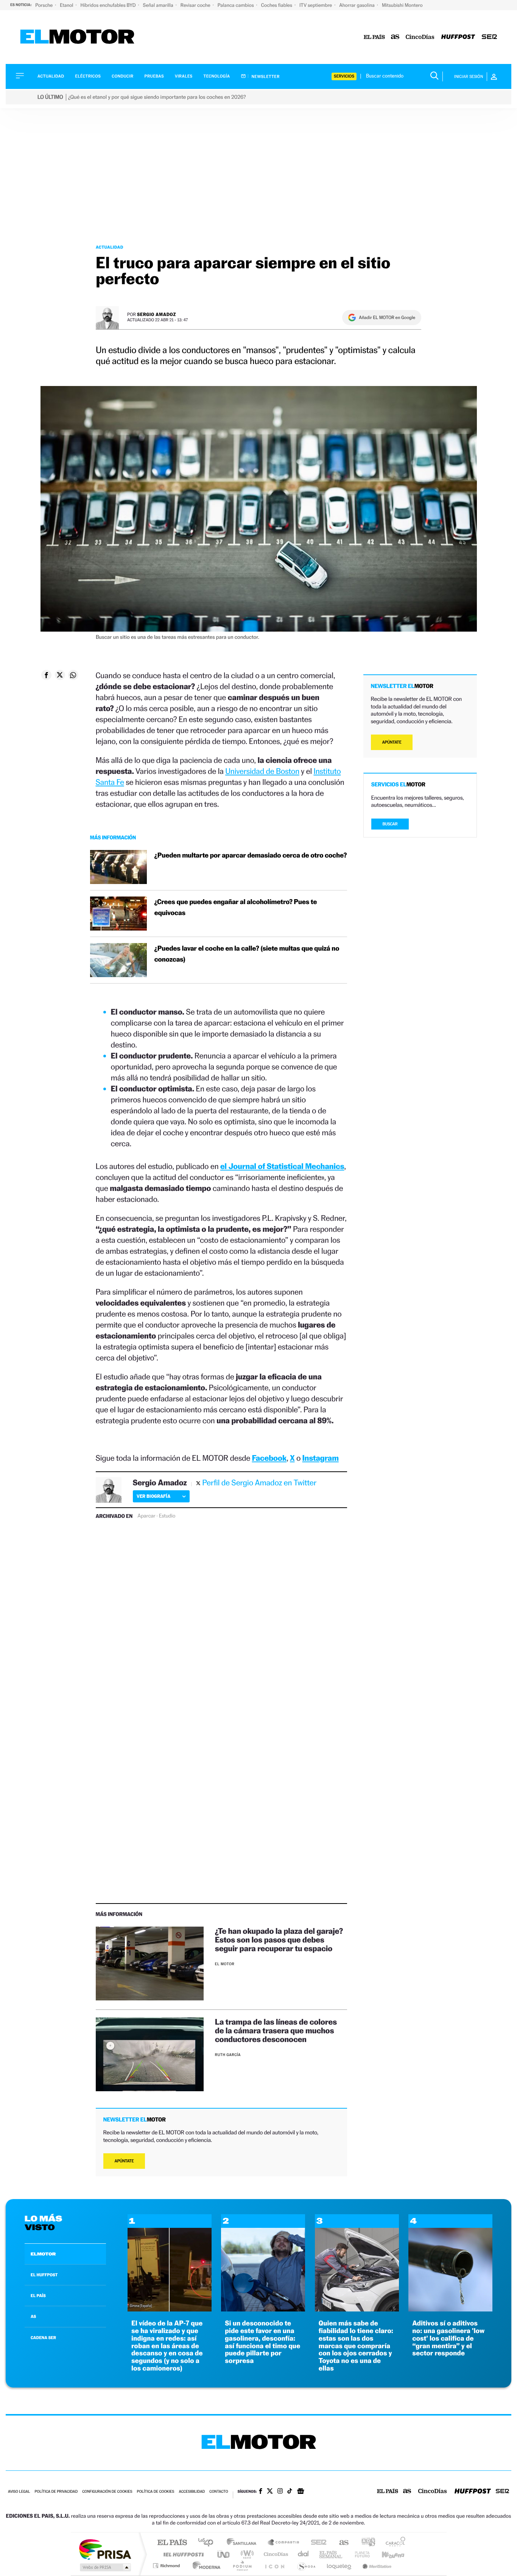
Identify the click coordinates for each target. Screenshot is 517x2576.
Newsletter (265, 76)
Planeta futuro (359, 2554)
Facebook (269, 1458)
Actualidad (51, 76)
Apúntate (124, 2161)
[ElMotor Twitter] (270, 2492)
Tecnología (217, 76)
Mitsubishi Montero (402, 5)
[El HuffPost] (458, 37)
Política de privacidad (56, 2492)
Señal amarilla (159, 5)
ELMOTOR (43, 2254)
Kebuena (386, 2554)
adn (365, 2543)
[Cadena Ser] (489, 37)
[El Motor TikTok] (290, 2492)
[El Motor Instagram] (280, 2492)
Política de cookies (156, 2492)
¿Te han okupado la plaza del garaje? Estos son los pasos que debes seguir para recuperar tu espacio (279, 1940)
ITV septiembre (316, 5)
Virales (184, 76)
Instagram (321, 1458)
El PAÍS (172, 2543)
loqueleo (339, 2566)
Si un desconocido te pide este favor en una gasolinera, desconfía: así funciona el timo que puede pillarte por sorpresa (262, 2342)
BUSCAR (390, 824)
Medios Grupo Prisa (105, 2567)
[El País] (374, 37)
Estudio (167, 1516)
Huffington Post (182, 2554)
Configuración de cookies (107, 2492)
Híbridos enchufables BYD (109, 5)
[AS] (395, 37)
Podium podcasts (242, 2566)
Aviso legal (19, 2492)
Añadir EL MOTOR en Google (387, 318)
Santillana (244, 2543)
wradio (246, 2554)
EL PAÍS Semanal (331, 2554)
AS (33, 2316)
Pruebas (154, 76)
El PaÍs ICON (274, 2566)
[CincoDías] (420, 37)
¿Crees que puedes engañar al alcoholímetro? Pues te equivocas (236, 907)
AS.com (340, 2543)
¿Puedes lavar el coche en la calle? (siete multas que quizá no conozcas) (247, 954)
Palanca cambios (236, 5)
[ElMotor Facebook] (261, 2492)
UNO (224, 2554)
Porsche (44, 5)
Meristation (376, 2566)
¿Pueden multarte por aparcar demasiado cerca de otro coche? (251, 855)
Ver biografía (153, 1496)
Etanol (67, 5)
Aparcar (146, 1516)
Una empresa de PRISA (105, 2549)
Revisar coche (196, 5)
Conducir (122, 76)
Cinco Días (275, 2554)
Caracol (393, 2543)
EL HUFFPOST (44, 2275)
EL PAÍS (38, 2296)
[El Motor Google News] (301, 2492)
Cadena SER (316, 2543)
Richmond (167, 2566)
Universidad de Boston (262, 771)
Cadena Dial (304, 2554)
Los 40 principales (208, 2543)
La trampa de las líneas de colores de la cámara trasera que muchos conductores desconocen (276, 2030)
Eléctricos (88, 76)
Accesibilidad (192, 2492)
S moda (306, 2566)
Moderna (205, 2566)
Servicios (344, 76)
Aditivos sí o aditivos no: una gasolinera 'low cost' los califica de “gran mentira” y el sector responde (448, 2338)
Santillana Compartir (284, 2543)
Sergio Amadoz (157, 314)
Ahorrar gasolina (357, 5)
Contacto (219, 2492)
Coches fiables (277, 5)
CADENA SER (43, 2338)
